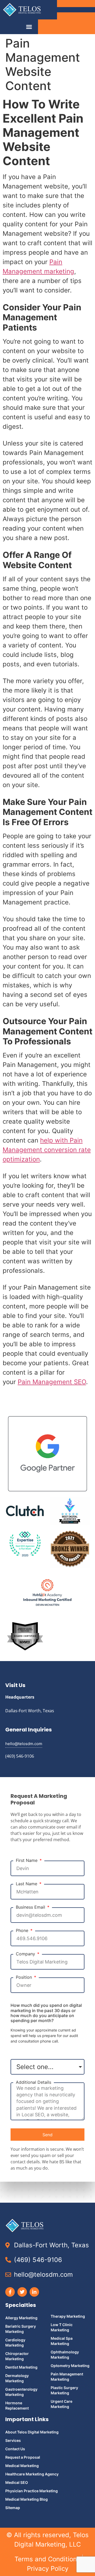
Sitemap (13, 2508)
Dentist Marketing (21, 2367)
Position (25, 1977)
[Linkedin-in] (34, 2292)
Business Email (31, 1907)
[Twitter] (22, 2292)
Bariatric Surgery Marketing (21, 2329)
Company (26, 1954)
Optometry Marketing (70, 2366)
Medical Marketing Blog (27, 2499)
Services (13, 2440)
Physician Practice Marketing (32, 2491)
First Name (27, 1860)
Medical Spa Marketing (62, 2341)
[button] (29, 27)
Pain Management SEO (52, 1382)
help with (55, 1140)
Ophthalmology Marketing (65, 2355)
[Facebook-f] (10, 2292)
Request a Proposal (23, 2457)
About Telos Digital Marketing (32, 2432)
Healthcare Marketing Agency (32, 2474)
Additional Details (34, 2082)
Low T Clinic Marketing (62, 2327)
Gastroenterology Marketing (21, 2392)
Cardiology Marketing (15, 2342)
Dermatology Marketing (17, 2378)
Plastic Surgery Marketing (64, 2390)
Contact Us (15, 2449)
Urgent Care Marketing (61, 2404)
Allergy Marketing (21, 2318)
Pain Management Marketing (67, 2377)
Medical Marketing (22, 2466)
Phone (23, 1931)
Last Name (27, 1884)
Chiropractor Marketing (17, 2356)
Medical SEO (17, 2482)
